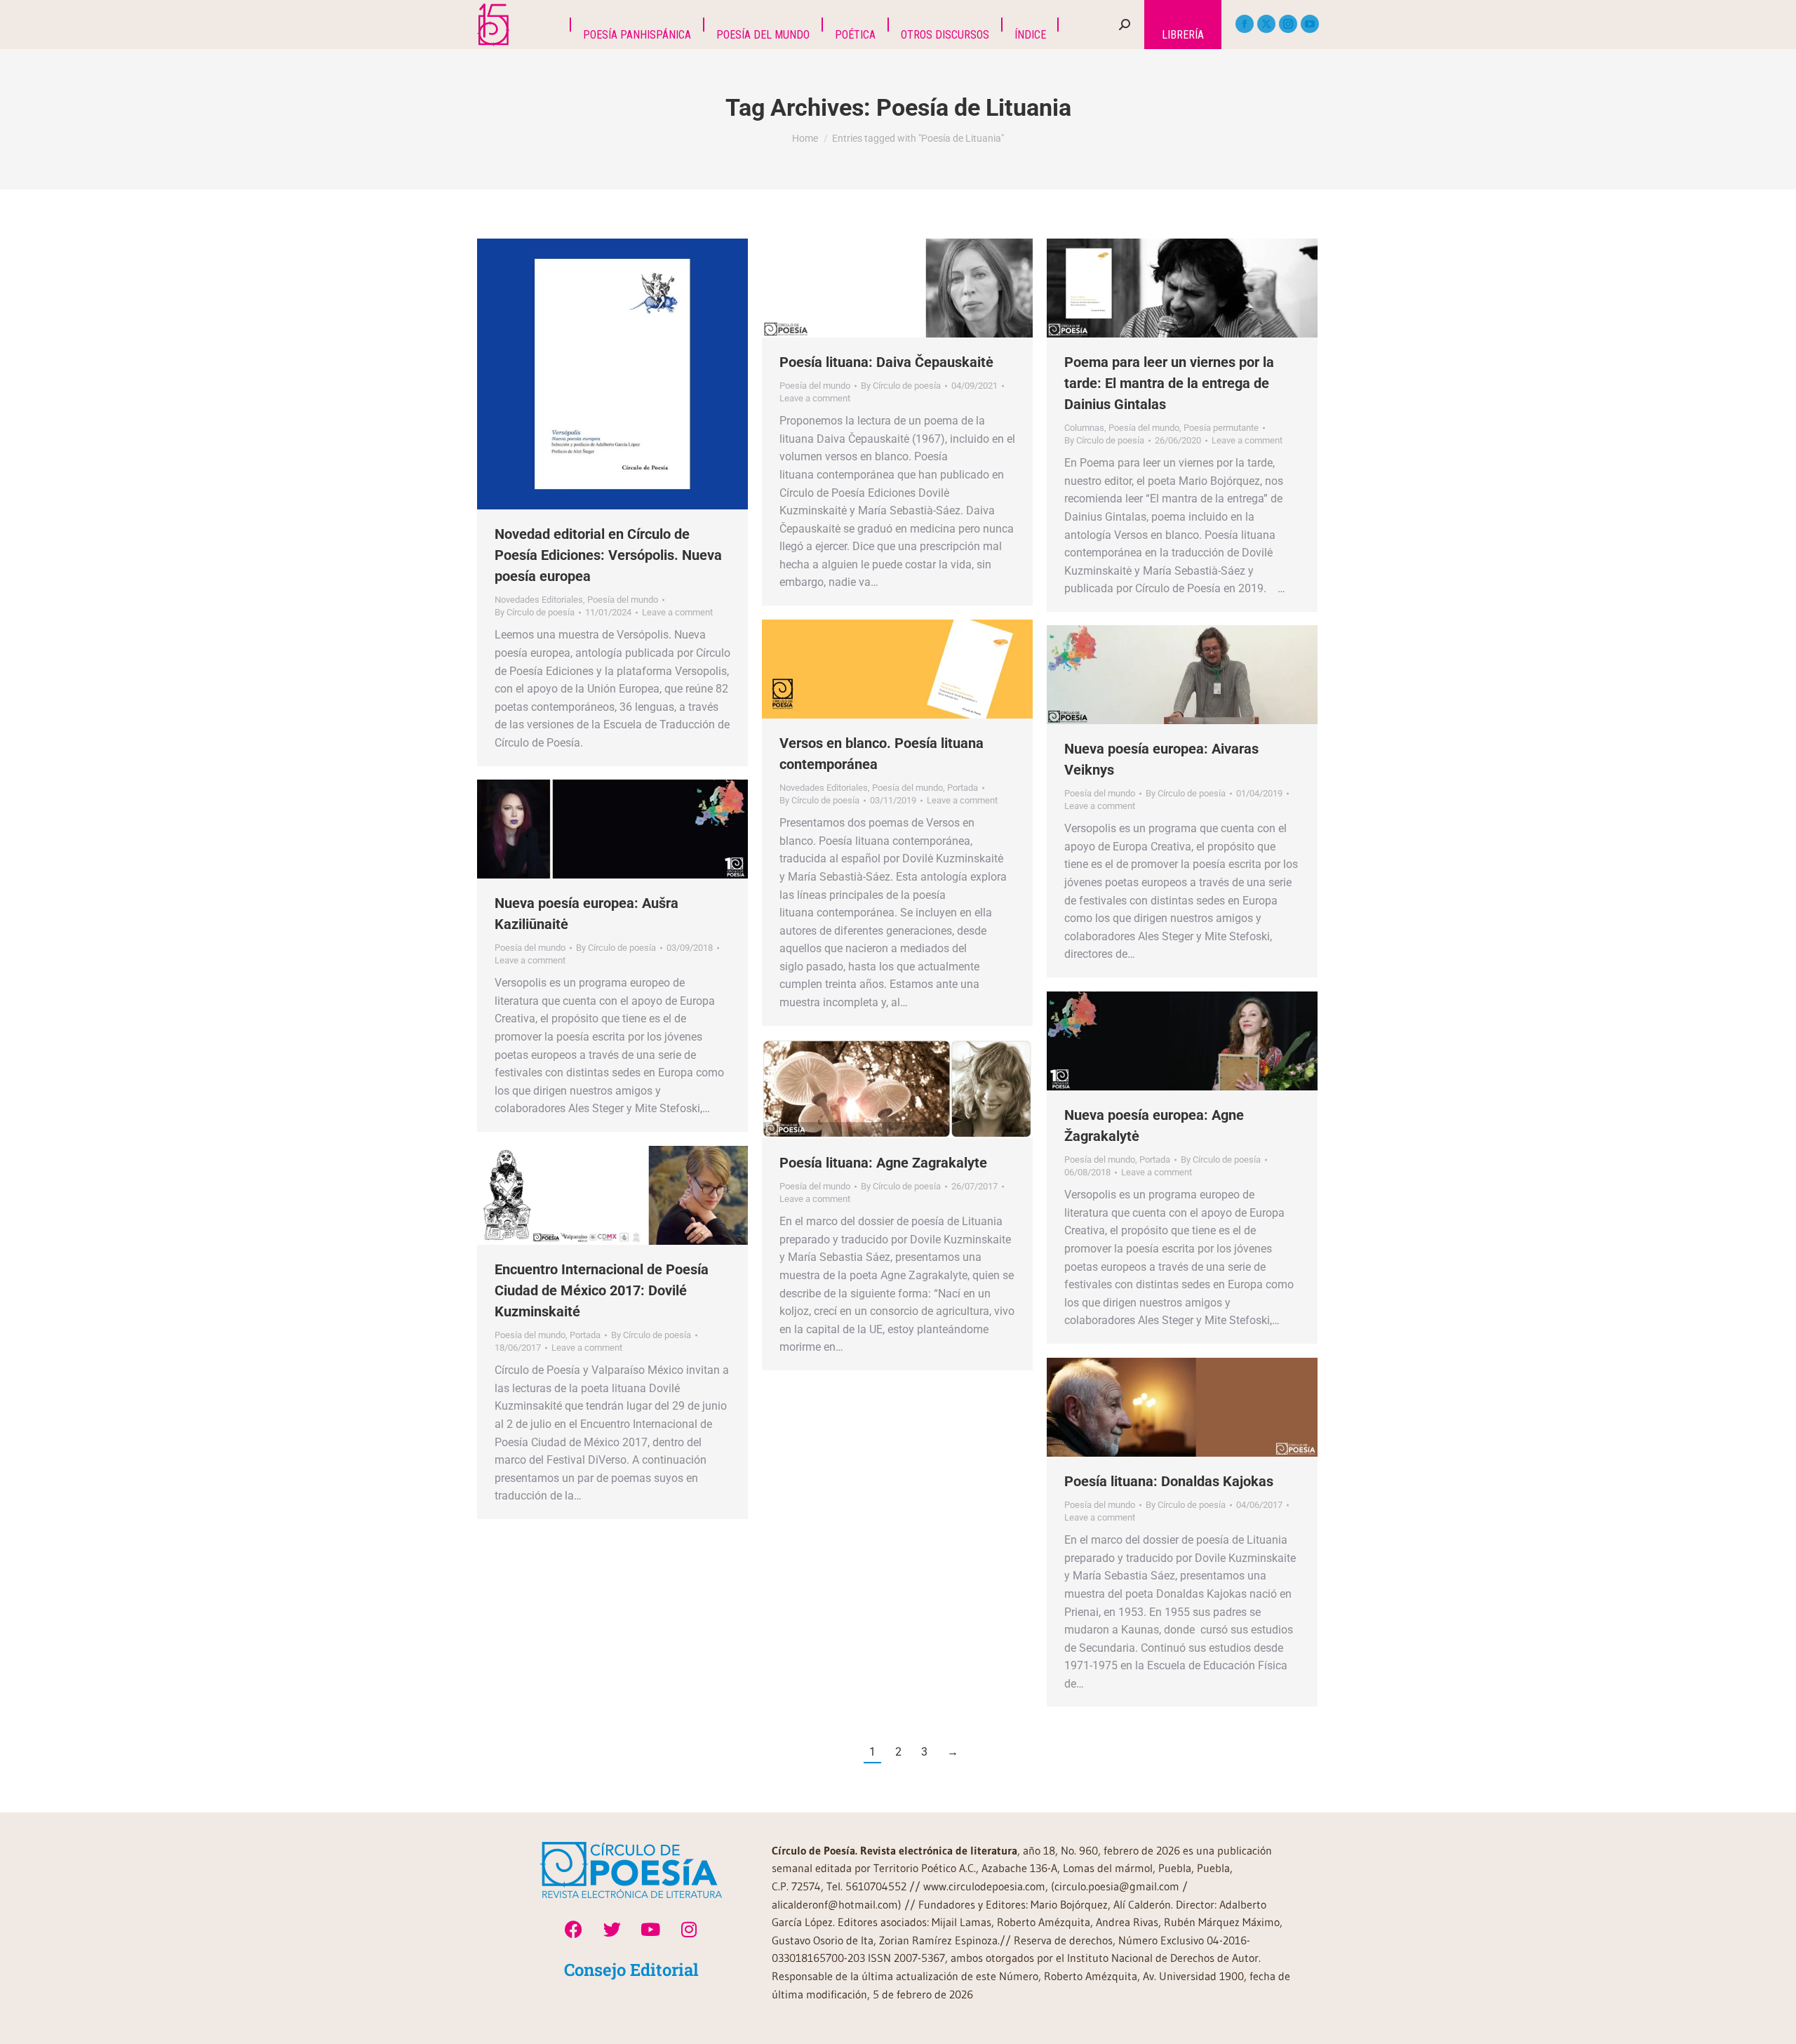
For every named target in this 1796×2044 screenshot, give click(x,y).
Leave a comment (677, 612)
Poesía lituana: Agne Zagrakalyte (883, 1163)
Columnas (1084, 428)
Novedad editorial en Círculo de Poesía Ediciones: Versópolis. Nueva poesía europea (608, 555)
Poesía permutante (1221, 428)
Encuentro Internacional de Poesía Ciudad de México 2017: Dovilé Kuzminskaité (602, 1290)
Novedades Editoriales (539, 600)
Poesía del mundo (623, 600)
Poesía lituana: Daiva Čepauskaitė (886, 362)
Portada (963, 788)
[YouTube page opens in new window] (1310, 24)
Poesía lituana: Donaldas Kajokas (1169, 1481)
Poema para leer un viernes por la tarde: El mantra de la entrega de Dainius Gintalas (1169, 383)
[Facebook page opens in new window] (1245, 24)
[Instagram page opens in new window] (1288, 24)
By (535, 612)
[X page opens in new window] (1266, 24)
